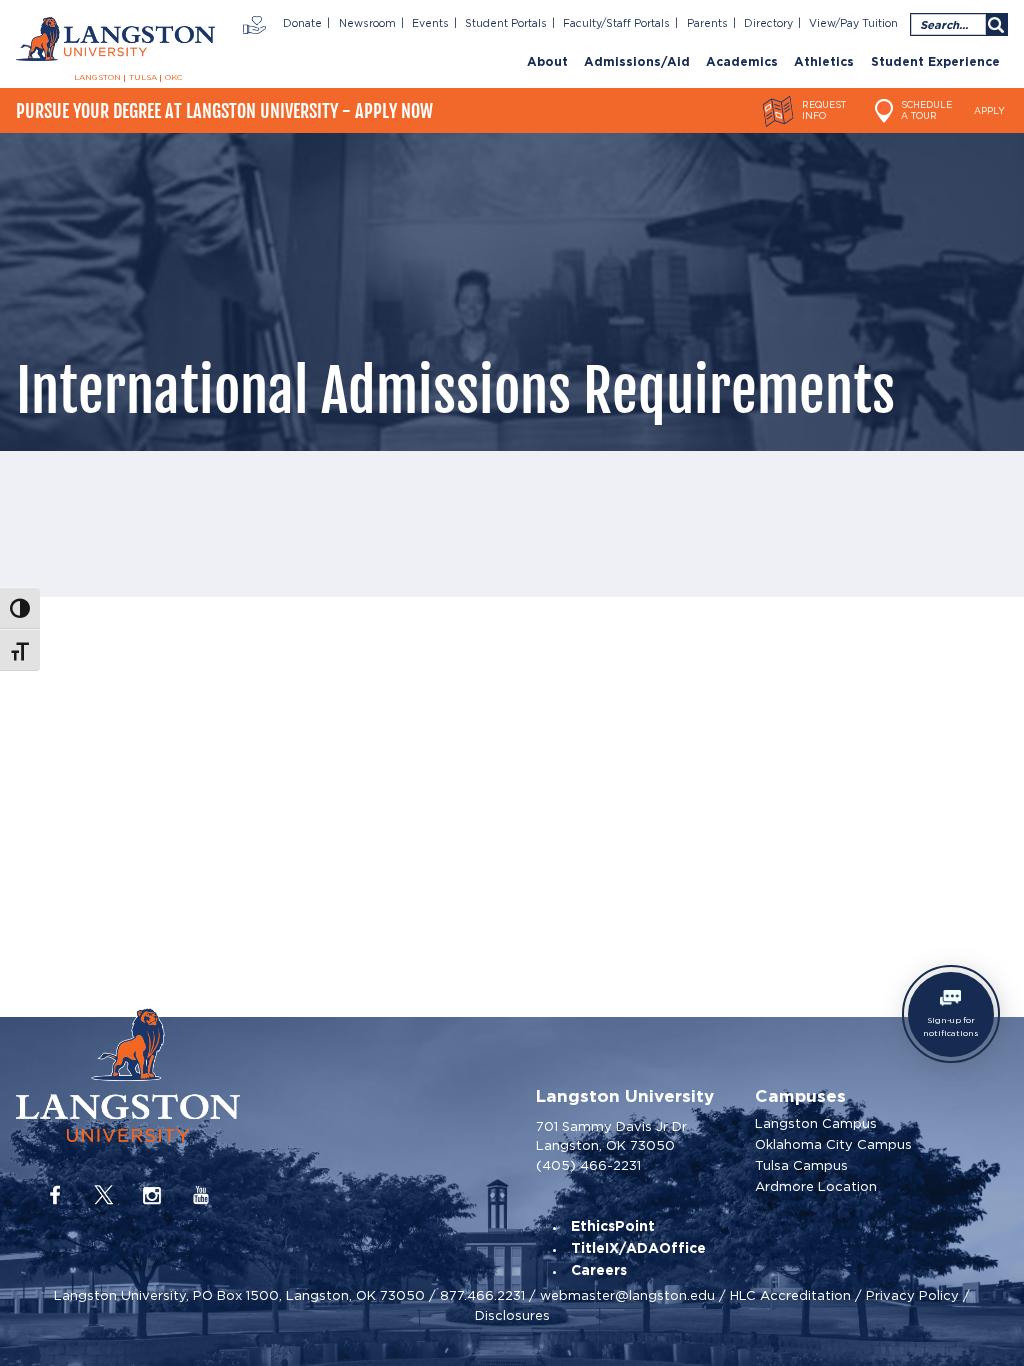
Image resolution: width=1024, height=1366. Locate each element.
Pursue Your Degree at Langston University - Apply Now (224, 111)
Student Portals (506, 24)
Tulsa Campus (801, 1165)
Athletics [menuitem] (824, 62)
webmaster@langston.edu (627, 1295)
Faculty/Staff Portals (616, 24)
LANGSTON (97, 78)
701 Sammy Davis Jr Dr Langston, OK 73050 (611, 1136)
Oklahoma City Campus (833, 1144)
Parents (707, 24)
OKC (174, 78)
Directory (768, 24)
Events (430, 24)
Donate (302, 24)
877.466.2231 (482, 1295)
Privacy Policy (912, 1295)
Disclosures (512, 1315)
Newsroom (367, 24)
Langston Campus (816, 1123)
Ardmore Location (816, 1186)
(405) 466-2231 (588, 1165)
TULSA (143, 78)
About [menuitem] (547, 62)
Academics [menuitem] (742, 62)
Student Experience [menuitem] (935, 62)
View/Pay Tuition (853, 24)
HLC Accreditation (790, 1295)
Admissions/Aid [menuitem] (637, 62)
